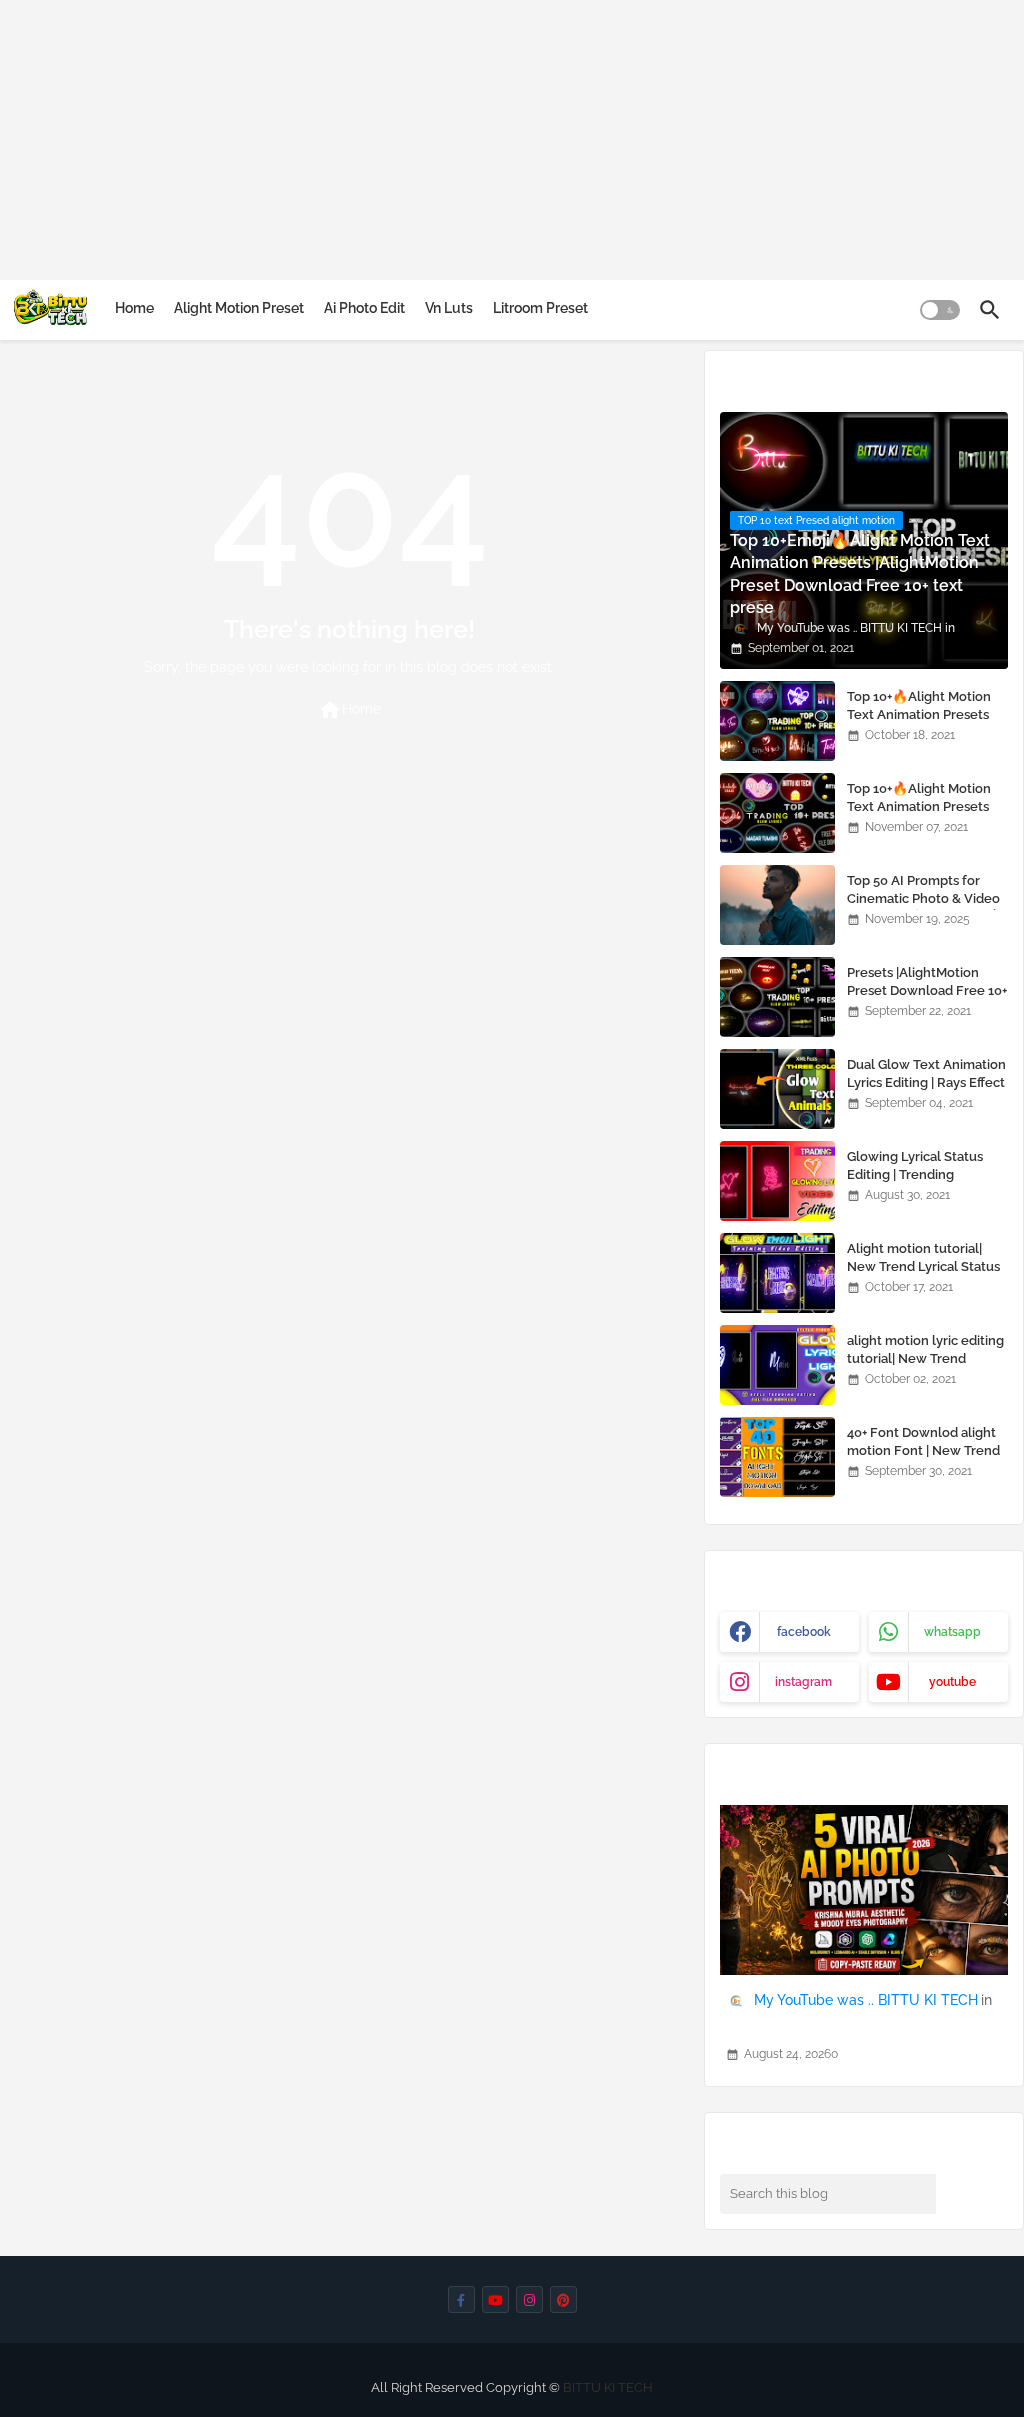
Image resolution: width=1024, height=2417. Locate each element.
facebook (804, 1632)
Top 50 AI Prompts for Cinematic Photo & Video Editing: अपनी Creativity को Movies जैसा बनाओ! (923, 908)
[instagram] (529, 2299)
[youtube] (495, 2299)
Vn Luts (449, 308)
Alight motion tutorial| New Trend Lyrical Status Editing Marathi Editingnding (923, 1276)
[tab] (134, 308)
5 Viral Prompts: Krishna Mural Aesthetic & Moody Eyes (861, 2027)
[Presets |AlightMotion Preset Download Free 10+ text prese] (777, 997)
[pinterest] (563, 2299)
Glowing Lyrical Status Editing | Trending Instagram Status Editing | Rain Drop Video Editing (925, 1184)
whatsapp (952, 1632)
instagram (803, 1682)
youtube (952, 1682)
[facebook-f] (461, 2299)
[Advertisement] (512, 140)
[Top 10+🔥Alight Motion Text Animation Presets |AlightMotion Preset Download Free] (777, 721)
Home (134, 308)
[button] (940, 310)
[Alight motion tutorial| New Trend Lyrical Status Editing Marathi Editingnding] (777, 1273)
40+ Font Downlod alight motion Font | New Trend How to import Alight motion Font (923, 1460)
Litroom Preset (540, 308)
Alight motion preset (239, 308)
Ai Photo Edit (364, 308)
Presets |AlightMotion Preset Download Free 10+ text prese (927, 990)
